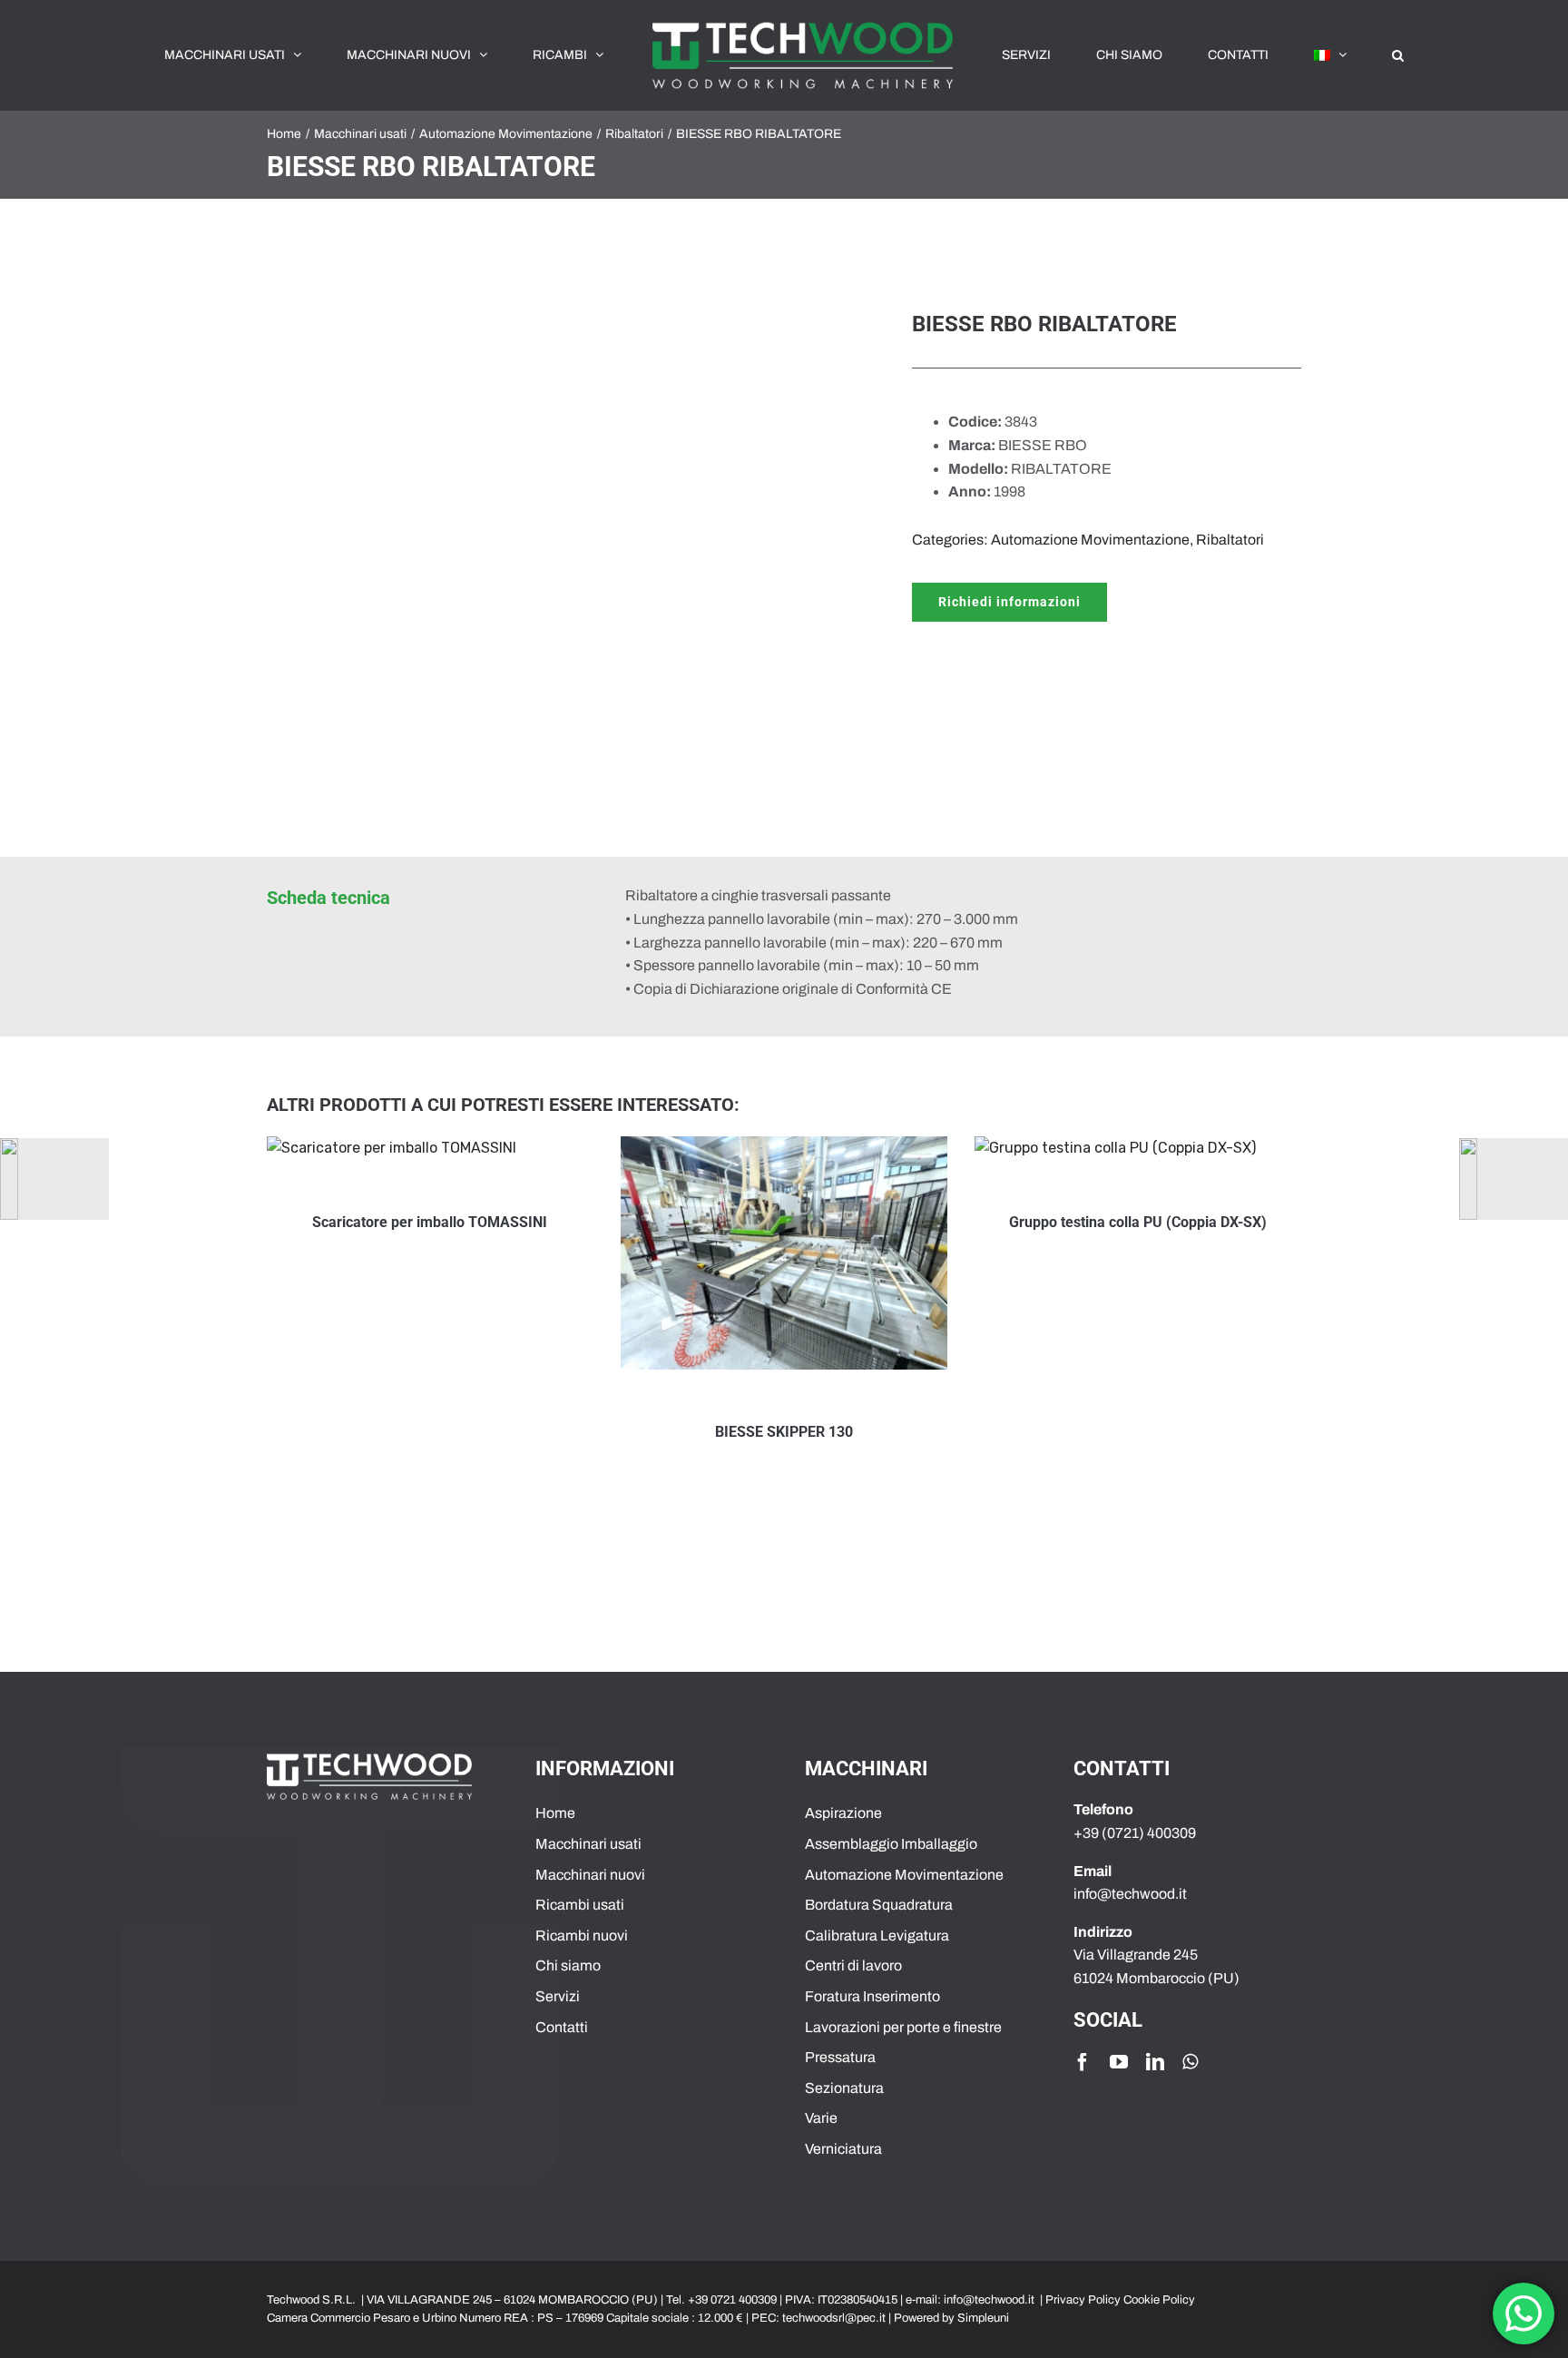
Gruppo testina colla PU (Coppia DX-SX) (1138, 1222)
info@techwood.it (989, 2300)
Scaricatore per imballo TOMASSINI (430, 1222)
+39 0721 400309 (732, 2300)
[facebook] (1083, 2062)
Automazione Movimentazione (1090, 540)
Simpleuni (983, 2318)
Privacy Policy (1083, 2300)
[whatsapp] (1190, 2062)
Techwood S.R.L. (313, 2300)
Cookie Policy (1159, 2300)
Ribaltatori (1230, 540)
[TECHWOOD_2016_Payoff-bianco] (369, 1760)
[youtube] (1119, 2062)
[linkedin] (1155, 2062)
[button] (1295, 55)
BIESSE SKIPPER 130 (784, 1432)
